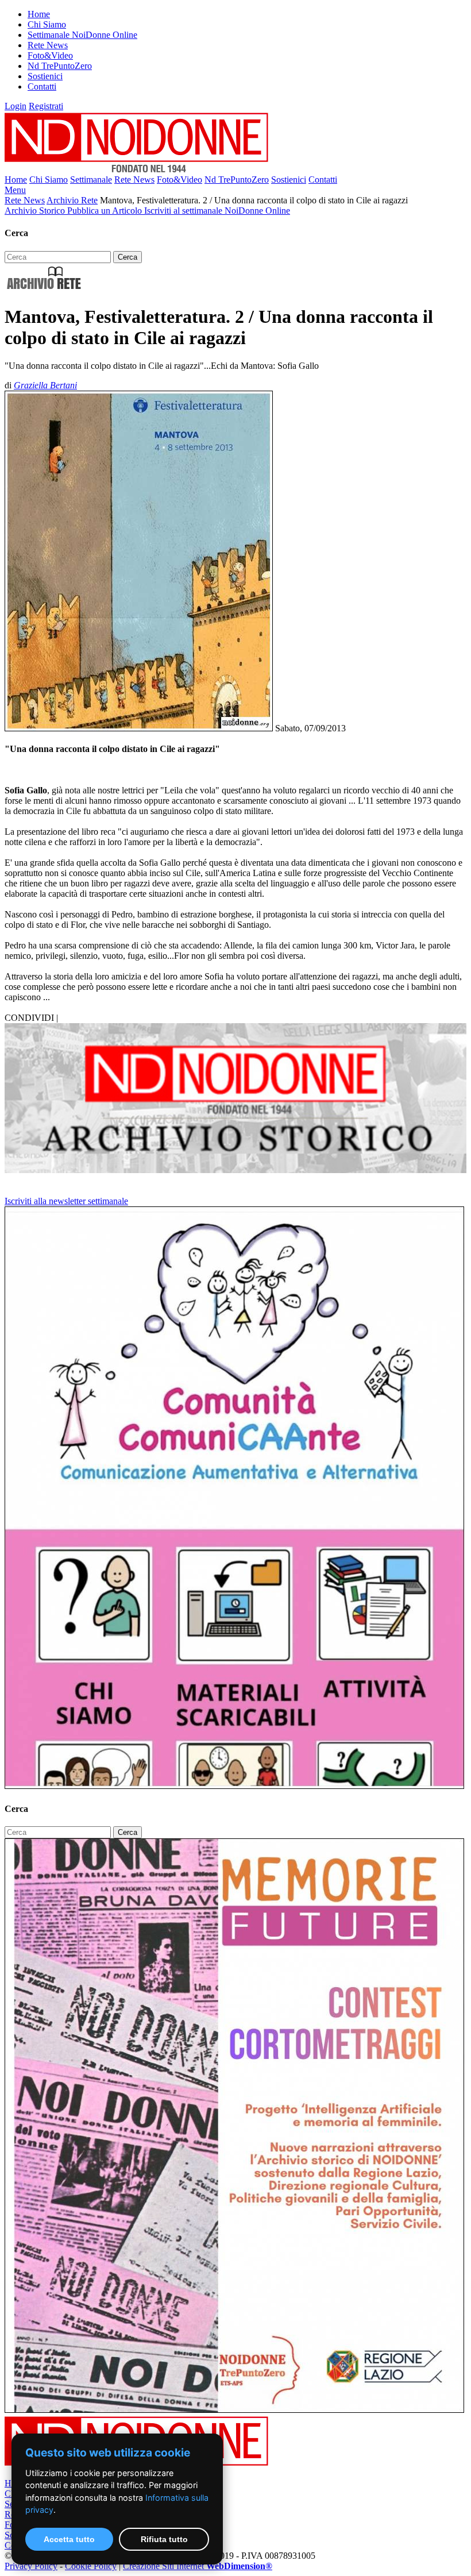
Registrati (46, 106)
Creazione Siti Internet (198, 2566)
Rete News (48, 45)
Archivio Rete (72, 200)
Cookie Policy (91, 2566)
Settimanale (91, 180)
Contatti (42, 86)
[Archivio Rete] (44, 289)
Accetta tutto (69, 2539)
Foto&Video (50, 55)
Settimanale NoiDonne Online (82, 35)
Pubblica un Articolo (106, 211)
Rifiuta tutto (164, 2539)
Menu (15, 190)
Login (16, 106)
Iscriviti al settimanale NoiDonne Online (217, 211)
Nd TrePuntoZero (60, 66)
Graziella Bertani (45, 385)
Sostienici (45, 76)
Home (39, 14)
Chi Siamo (47, 24)
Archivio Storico (36, 211)
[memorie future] (234, 2410)
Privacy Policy (31, 2566)
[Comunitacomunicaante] (234, 1786)
